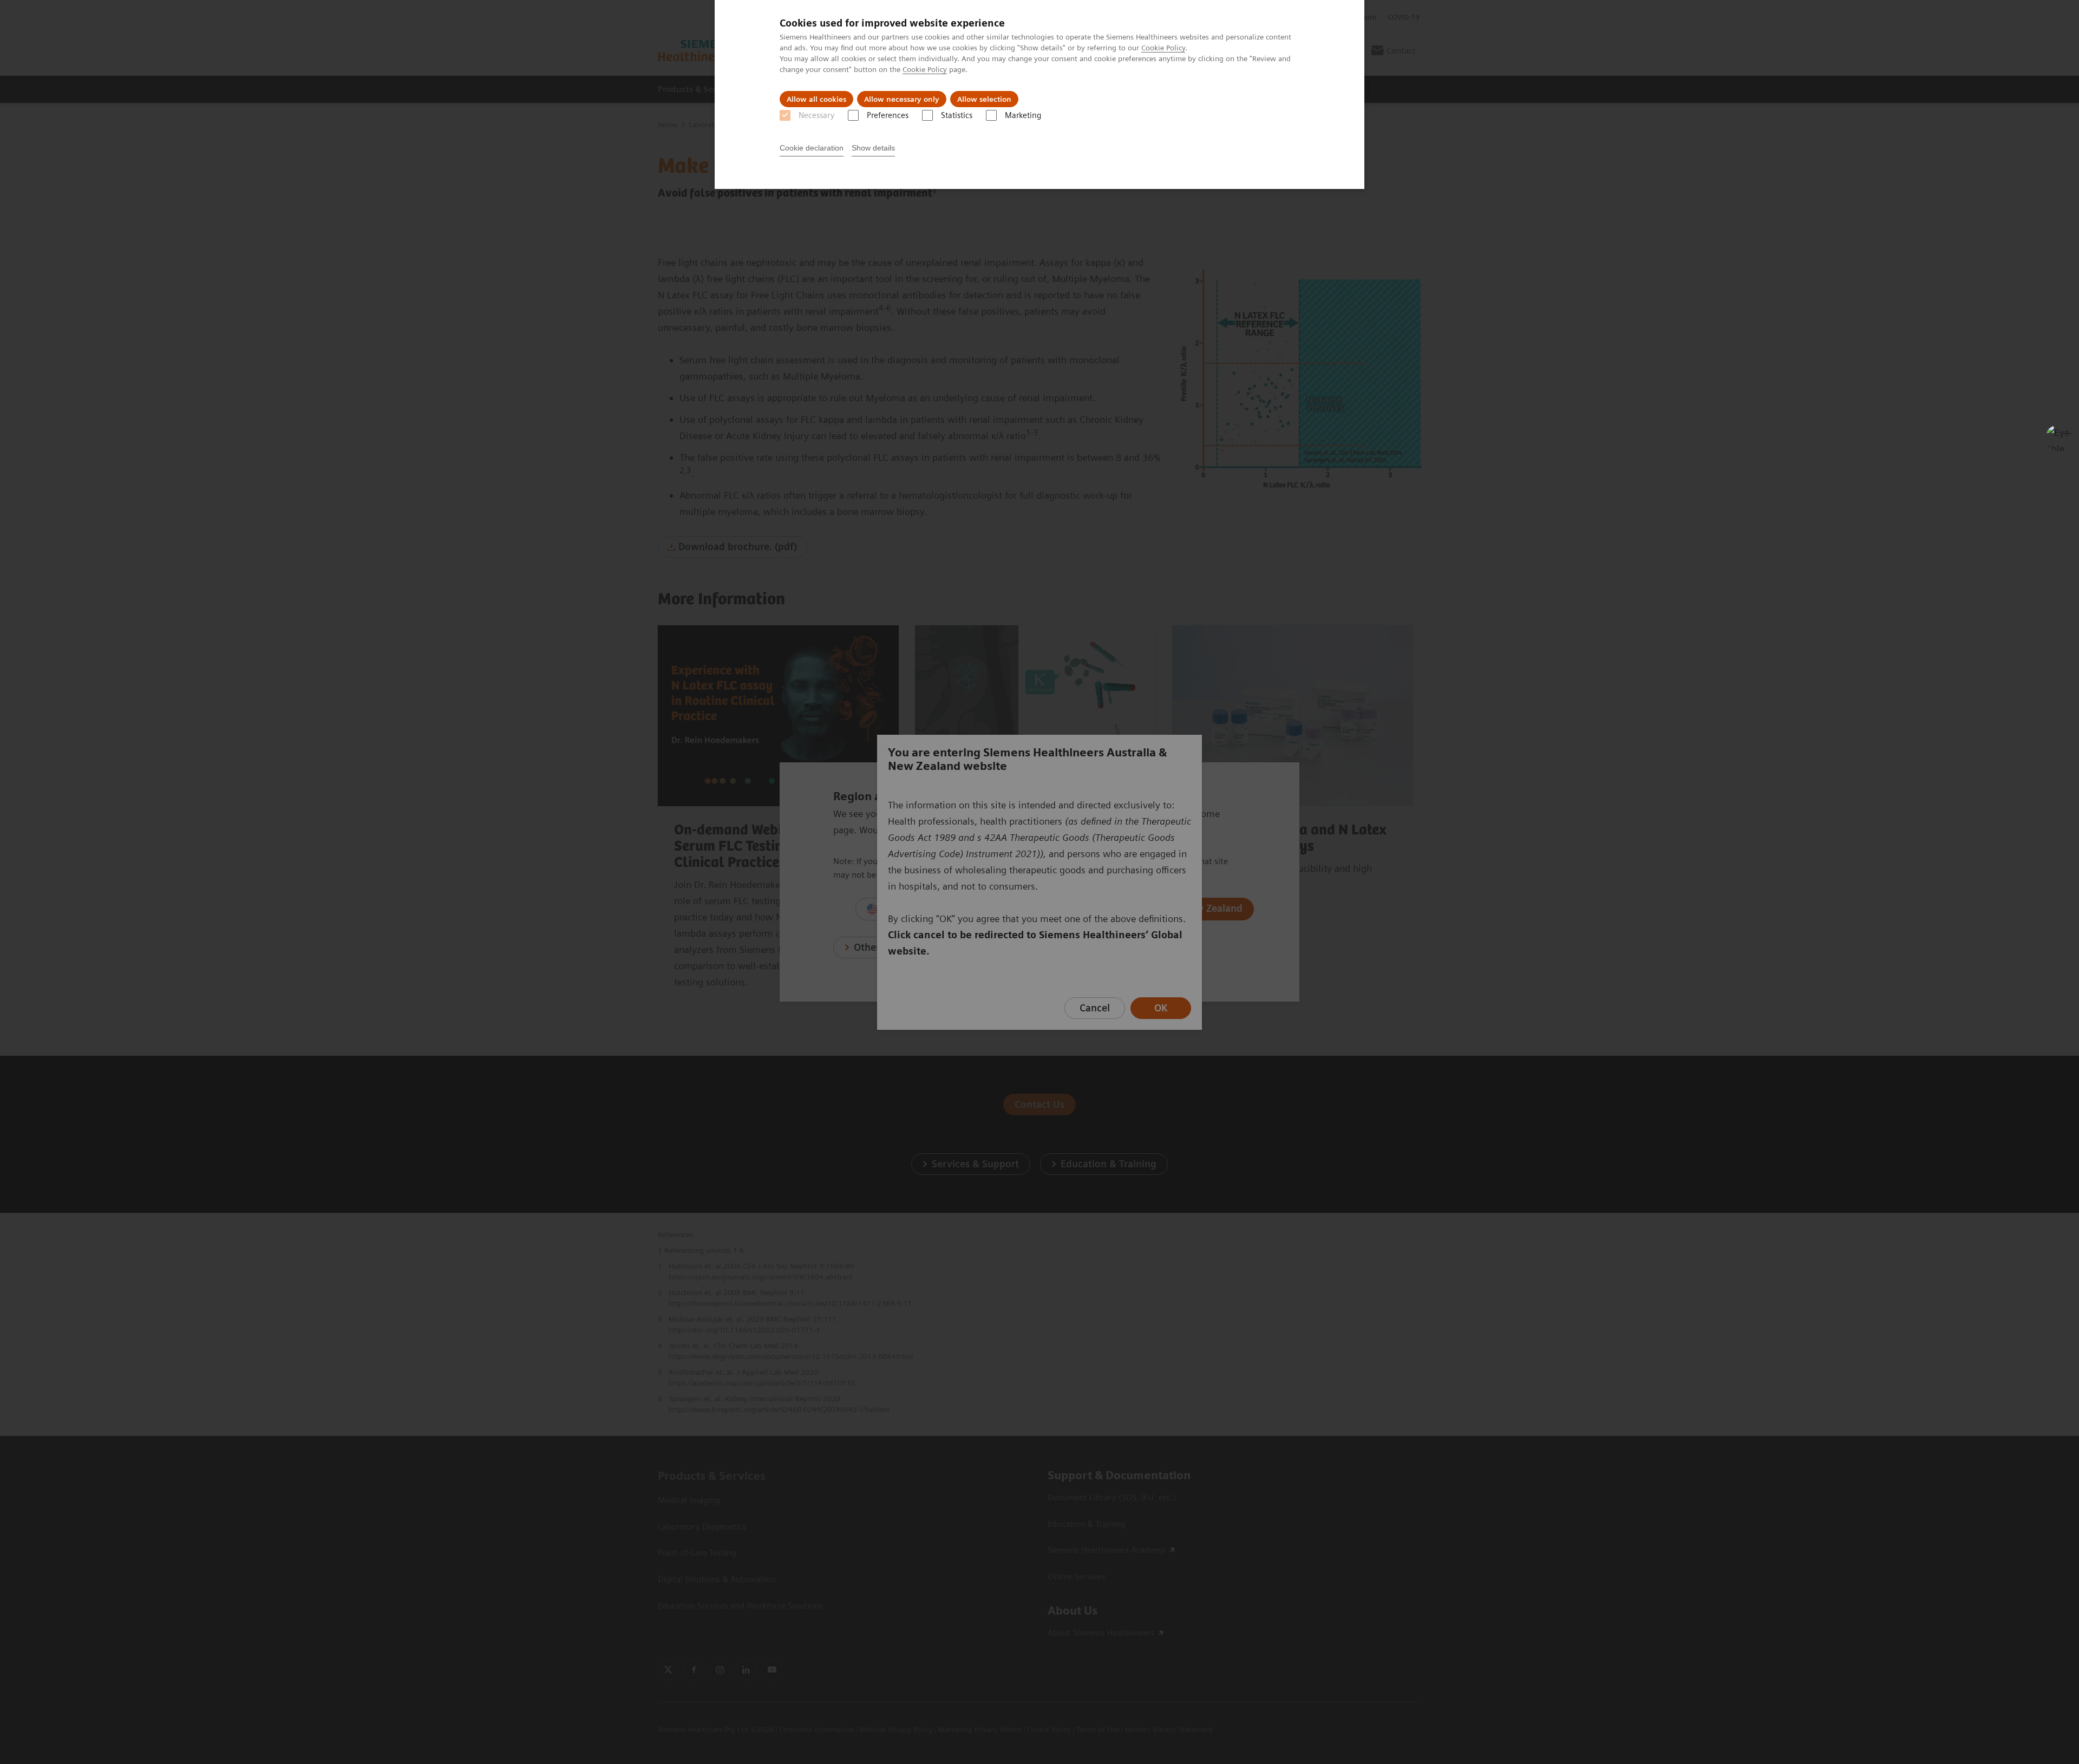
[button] (2059, 438)
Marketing (1023, 115)
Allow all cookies (816, 99)
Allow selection (984, 99)
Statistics (957, 115)
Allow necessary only (902, 99)
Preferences (888, 115)
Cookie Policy (1163, 48)
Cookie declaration (812, 148)
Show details (873, 148)
